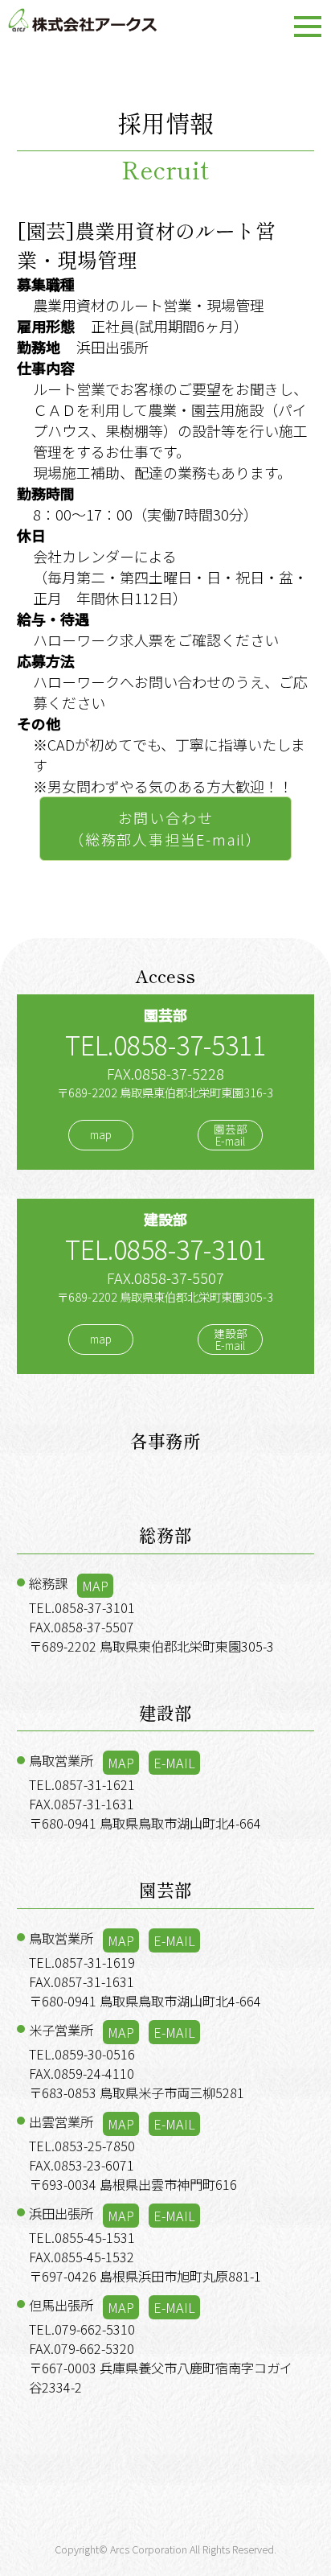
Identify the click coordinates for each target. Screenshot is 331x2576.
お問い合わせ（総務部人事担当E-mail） (165, 828)
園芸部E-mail (231, 1135)
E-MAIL (174, 1763)
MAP (95, 1586)
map (101, 1135)
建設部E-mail (231, 1339)
